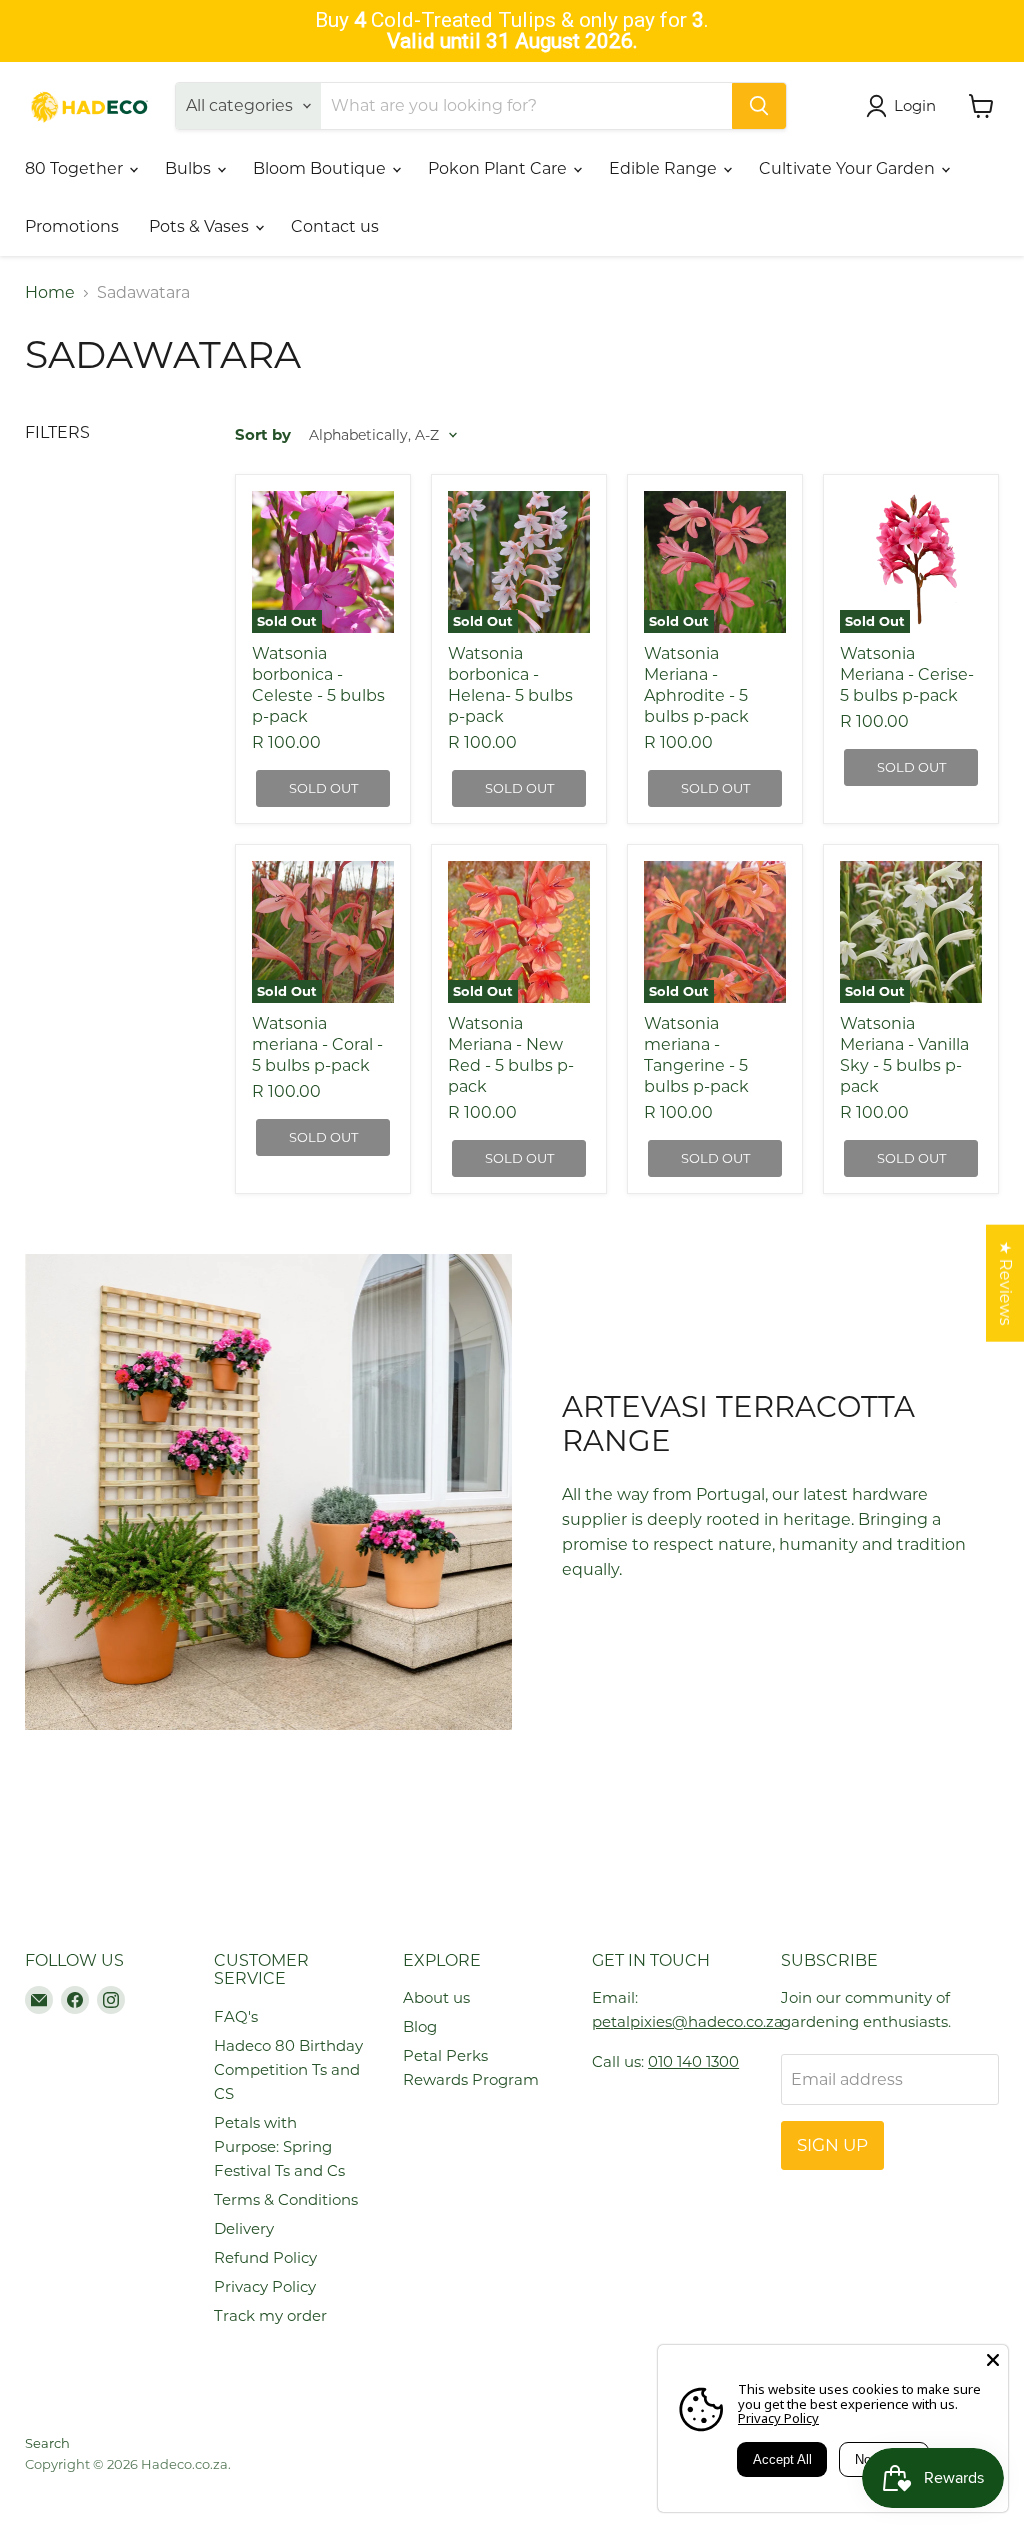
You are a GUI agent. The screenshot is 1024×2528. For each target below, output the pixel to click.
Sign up (832, 2145)
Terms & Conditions (286, 2199)
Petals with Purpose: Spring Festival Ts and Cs (279, 2146)
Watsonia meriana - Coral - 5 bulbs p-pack (317, 1044)
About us (436, 1997)
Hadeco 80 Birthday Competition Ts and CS (288, 2069)
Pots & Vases (201, 226)
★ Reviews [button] (1005, 1283)
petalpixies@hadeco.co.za (687, 2021)
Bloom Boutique (321, 168)
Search (47, 2443)
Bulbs (190, 168)
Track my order (270, 2315)
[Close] (993, 2360)
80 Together (76, 168)
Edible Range (665, 168)
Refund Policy (265, 2257)
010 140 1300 (693, 2061)
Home (50, 293)
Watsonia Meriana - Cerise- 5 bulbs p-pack (907, 674)
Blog (420, 2026)
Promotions (72, 226)
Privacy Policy (265, 2286)
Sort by (263, 434)
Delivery (244, 2228)
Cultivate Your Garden (849, 168)
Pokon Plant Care (499, 168)
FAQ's (236, 2016)
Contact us (335, 226)
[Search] (759, 106)
